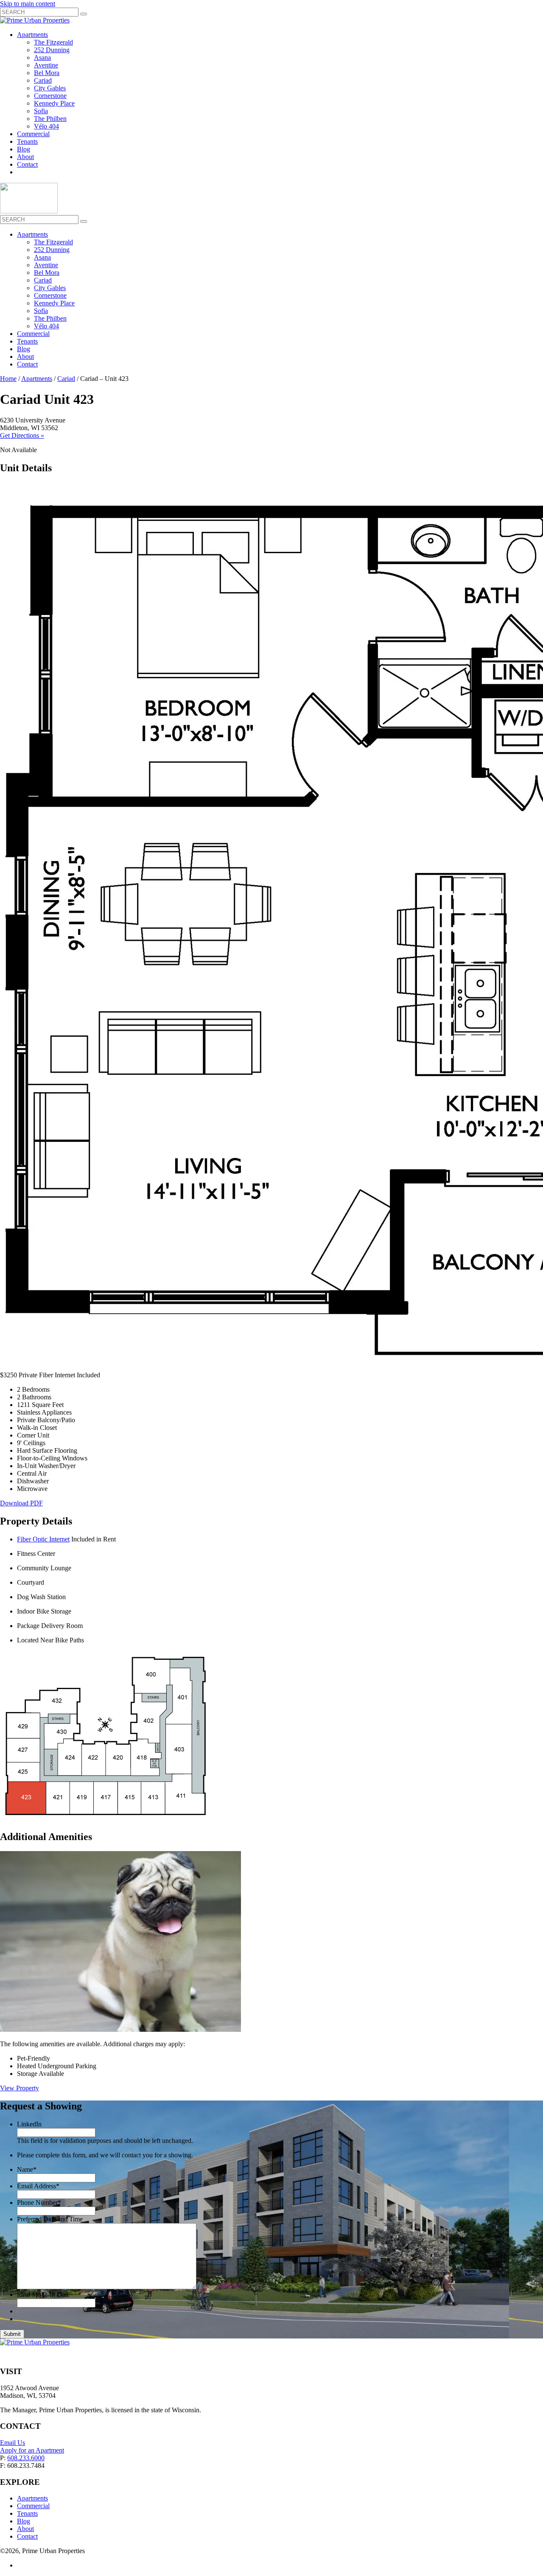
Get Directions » (22, 435)
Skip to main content (28, 4)
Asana (42, 57)
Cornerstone (50, 96)
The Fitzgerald (53, 42)
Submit (12, 2334)
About (25, 157)
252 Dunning (52, 50)
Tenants (27, 141)
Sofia (41, 111)
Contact (27, 164)
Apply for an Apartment (32, 2450)
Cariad (43, 80)
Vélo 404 (46, 126)
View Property (20, 2088)
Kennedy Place (54, 103)
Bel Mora (47, 73)
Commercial (33, 134)
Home (8, 379)
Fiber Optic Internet (43, 1539)
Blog (24, 149)
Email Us (13, 2443)
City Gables (50, 88)
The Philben (50, 119)
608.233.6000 (26, 2458)
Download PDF (21, 1503)
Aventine (46, 65)
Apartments (32, 35)
